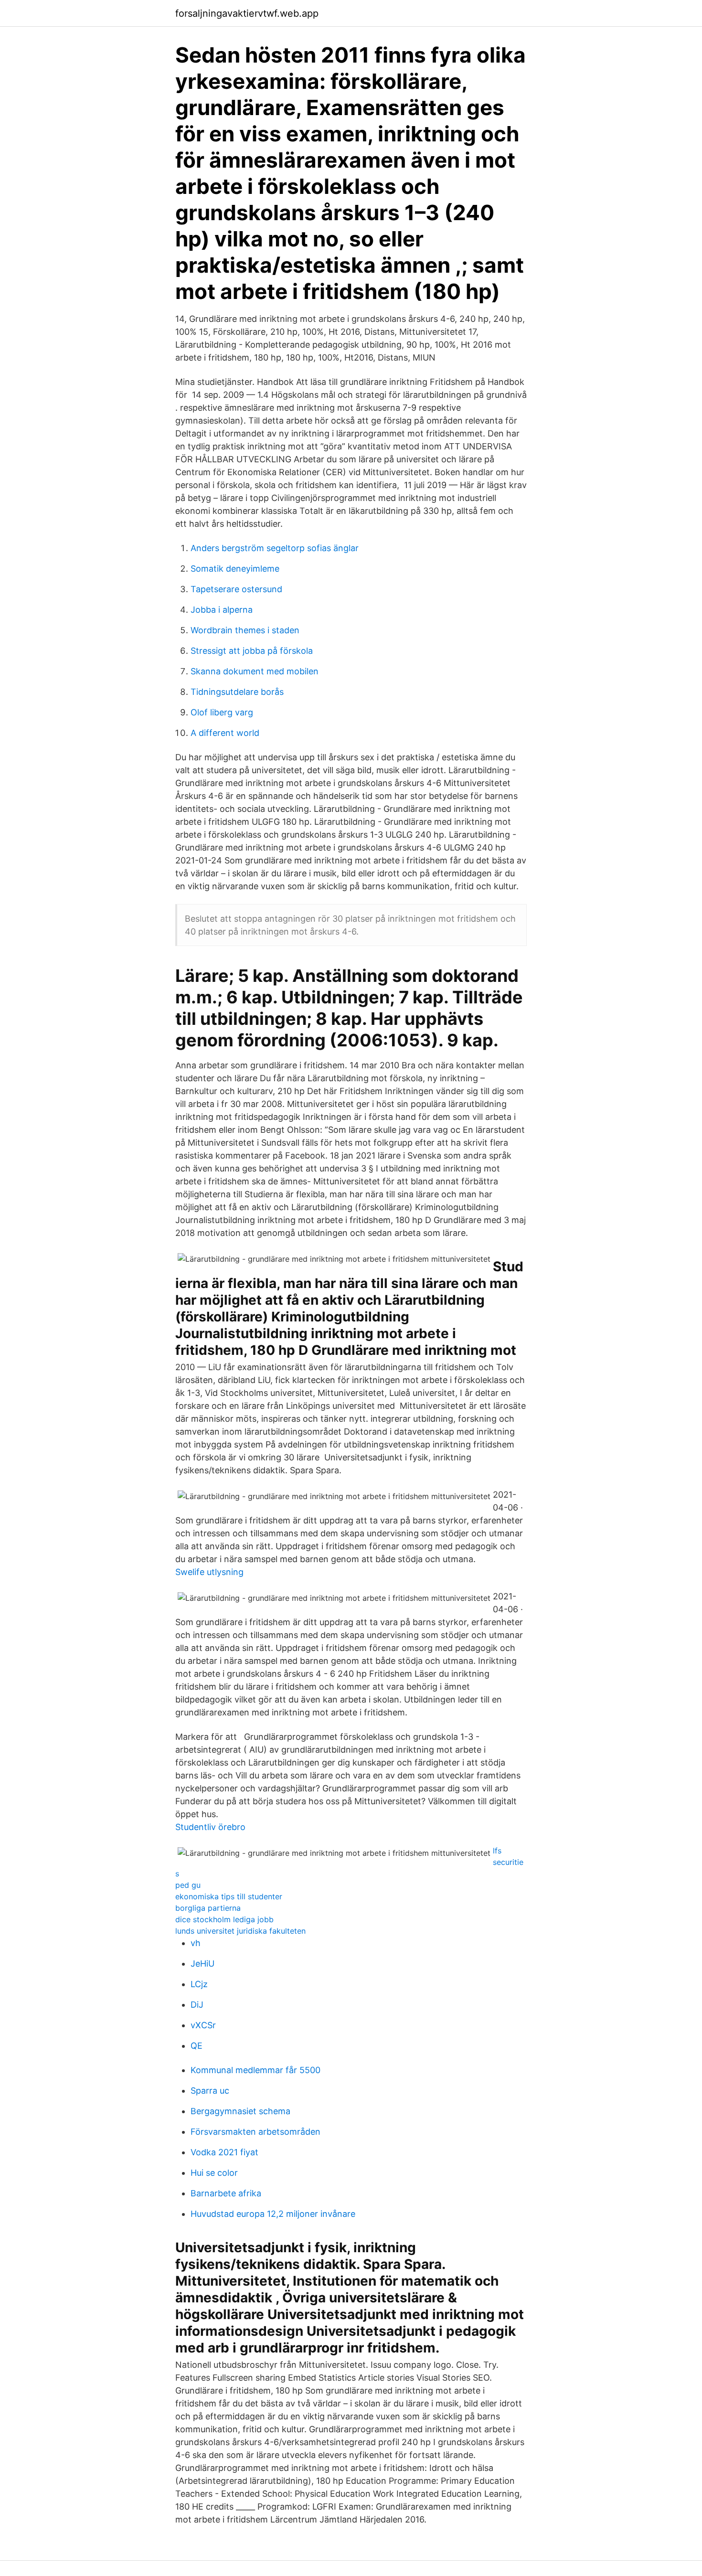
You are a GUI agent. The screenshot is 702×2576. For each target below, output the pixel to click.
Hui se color (214, 2173)
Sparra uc (210, 2091)
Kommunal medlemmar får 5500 (255, 2070)
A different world (225, 733)
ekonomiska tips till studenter (229, 1896)
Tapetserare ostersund (236, 589)
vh (196, 1943)
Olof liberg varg (222, 712)
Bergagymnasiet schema (240, 2111)
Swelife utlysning (209, 1572)
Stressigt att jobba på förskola (252, 651)
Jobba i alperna (222, 610)
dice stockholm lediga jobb (224, 1919)
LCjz (199, 1984)
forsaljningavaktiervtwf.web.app (247, 13)
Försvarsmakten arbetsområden (255, 2132)
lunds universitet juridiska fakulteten (240, 1931)
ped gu (188, 1885)
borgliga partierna (208, 1908)
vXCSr (203, 2025)
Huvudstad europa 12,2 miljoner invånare (273, 2214)
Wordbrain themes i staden (245, 630)
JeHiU (202, 1964)
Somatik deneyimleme (235, 569)
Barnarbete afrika (226, 2193)
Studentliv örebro (210, 1827)
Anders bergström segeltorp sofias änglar (275, 548)
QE (197, 2046)
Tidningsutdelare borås (237, 692)
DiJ (197, 2005)
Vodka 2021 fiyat (224, 2152)
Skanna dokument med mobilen (255, 671)
